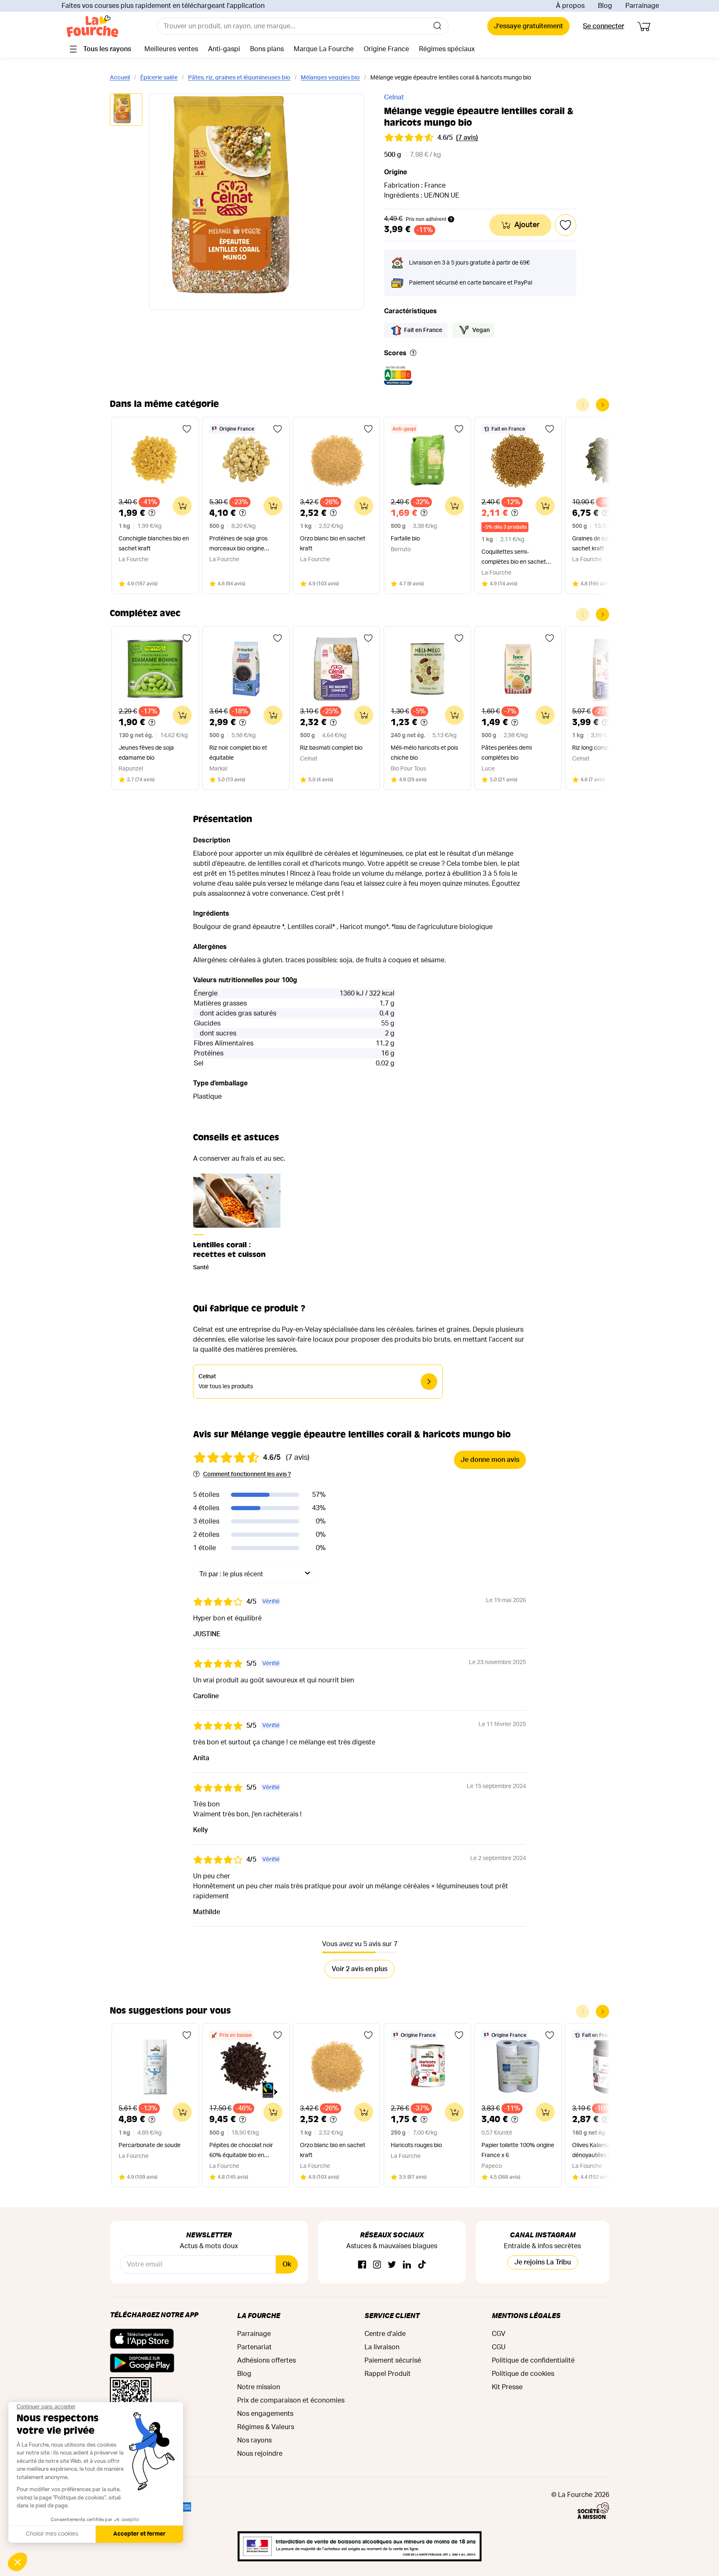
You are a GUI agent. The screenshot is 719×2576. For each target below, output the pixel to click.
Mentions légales (526, 2315)
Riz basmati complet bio (331, 748)
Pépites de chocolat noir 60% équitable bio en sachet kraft (241, 2151)
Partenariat (254, 2347)
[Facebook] (362, 2265)
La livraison (382, 2347)
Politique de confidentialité (533, 2361)
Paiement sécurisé (393, 2361)
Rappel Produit (388, 2374)
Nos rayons (254, 2440)
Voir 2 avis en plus (359, 1969)
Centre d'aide (385, 2334)
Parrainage (642, 6)
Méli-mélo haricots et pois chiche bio (424, 753)
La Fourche (259, 2315)
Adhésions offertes (267, 2361)
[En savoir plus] (413, 353)
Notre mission (259, 2387)
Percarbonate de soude (150, 2145)
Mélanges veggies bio (330, 78)
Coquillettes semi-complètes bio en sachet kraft (514, 558)
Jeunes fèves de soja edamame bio (146, 753)
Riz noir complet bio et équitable (238, 753)
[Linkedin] (407, 2265)
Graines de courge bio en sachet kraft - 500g (605, 544)
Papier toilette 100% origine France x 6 (518, 2150)
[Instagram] (377, 2265)
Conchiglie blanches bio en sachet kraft (154, 544)
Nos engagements (265, 2414)
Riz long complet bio (598, 748)
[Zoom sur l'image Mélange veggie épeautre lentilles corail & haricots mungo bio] (257, 201)
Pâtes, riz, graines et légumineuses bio (239, 78)
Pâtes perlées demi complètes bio (507, 753)
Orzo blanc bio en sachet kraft (333, 544)
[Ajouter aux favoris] (187, 429)
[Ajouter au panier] (182, 506)
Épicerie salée (159, 78)
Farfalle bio (405, 539)
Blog (605, 6)
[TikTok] (422, 2265)
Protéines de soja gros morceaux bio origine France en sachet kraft (239, 545)
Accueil (120, 78)
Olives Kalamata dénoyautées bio (594, 2150)
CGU (499, 2347)
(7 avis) (467, 138)
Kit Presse (507, 2387)
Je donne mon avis (490, 1460)
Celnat (394, 97)
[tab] (126, 110)
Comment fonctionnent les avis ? (247, 1474)
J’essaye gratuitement (528, 26)
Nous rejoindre (260, 2454)
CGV (499, 2334)
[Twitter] (392, 2265)
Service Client (392, 2315)
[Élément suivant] (602, 405)
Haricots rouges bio (416, 2145)
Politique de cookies (523, 2374)
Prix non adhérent (426, 219)
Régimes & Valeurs (266, 2427)
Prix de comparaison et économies (291, 2400)
